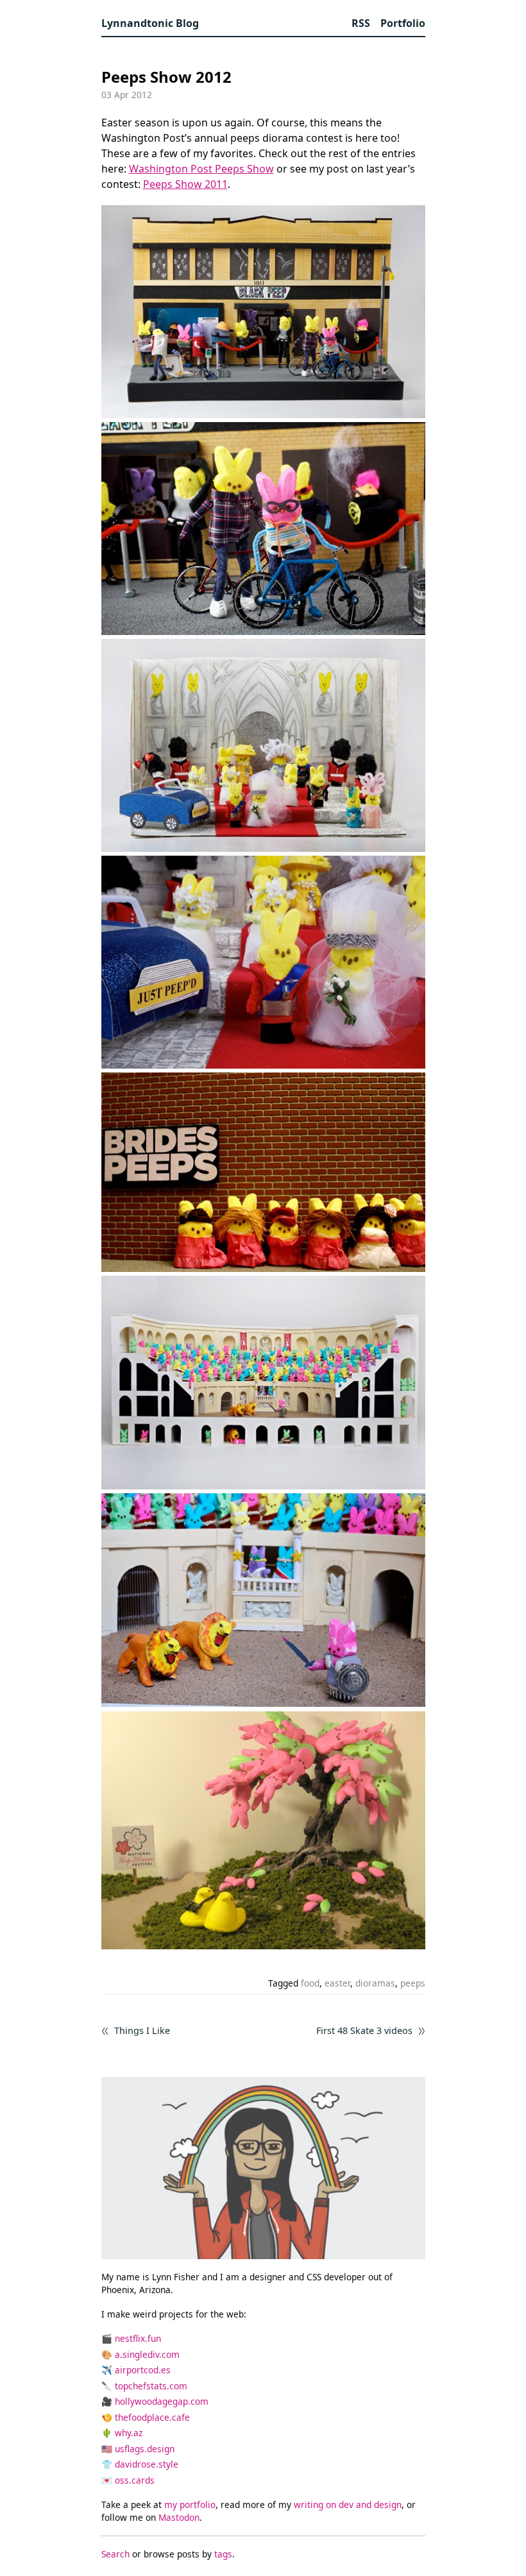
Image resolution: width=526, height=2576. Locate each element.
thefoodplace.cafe (152, 2417)
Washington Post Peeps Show (201, 169)
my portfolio (190, 2504)
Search (115, 2554)
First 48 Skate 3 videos (364, 2031)
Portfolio (403, 23)
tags (223, 2554)
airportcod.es (143, 2370)
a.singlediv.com (147, 2354)
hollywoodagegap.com (162, 2401)
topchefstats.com (151, 2386)
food (310, 1983)
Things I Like (142, 2031)
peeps (413, 1983)
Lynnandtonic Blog (150, 23)
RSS (361, 23)
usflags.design (145, 2449)
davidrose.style (147, 2464)
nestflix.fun (138, 2338)
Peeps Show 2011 (185, 184)
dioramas (375, 1983)
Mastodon (179, 2517)
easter (337, 1983)
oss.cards (135, 2480)
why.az (129, 2433)
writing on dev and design (348, 2504)
